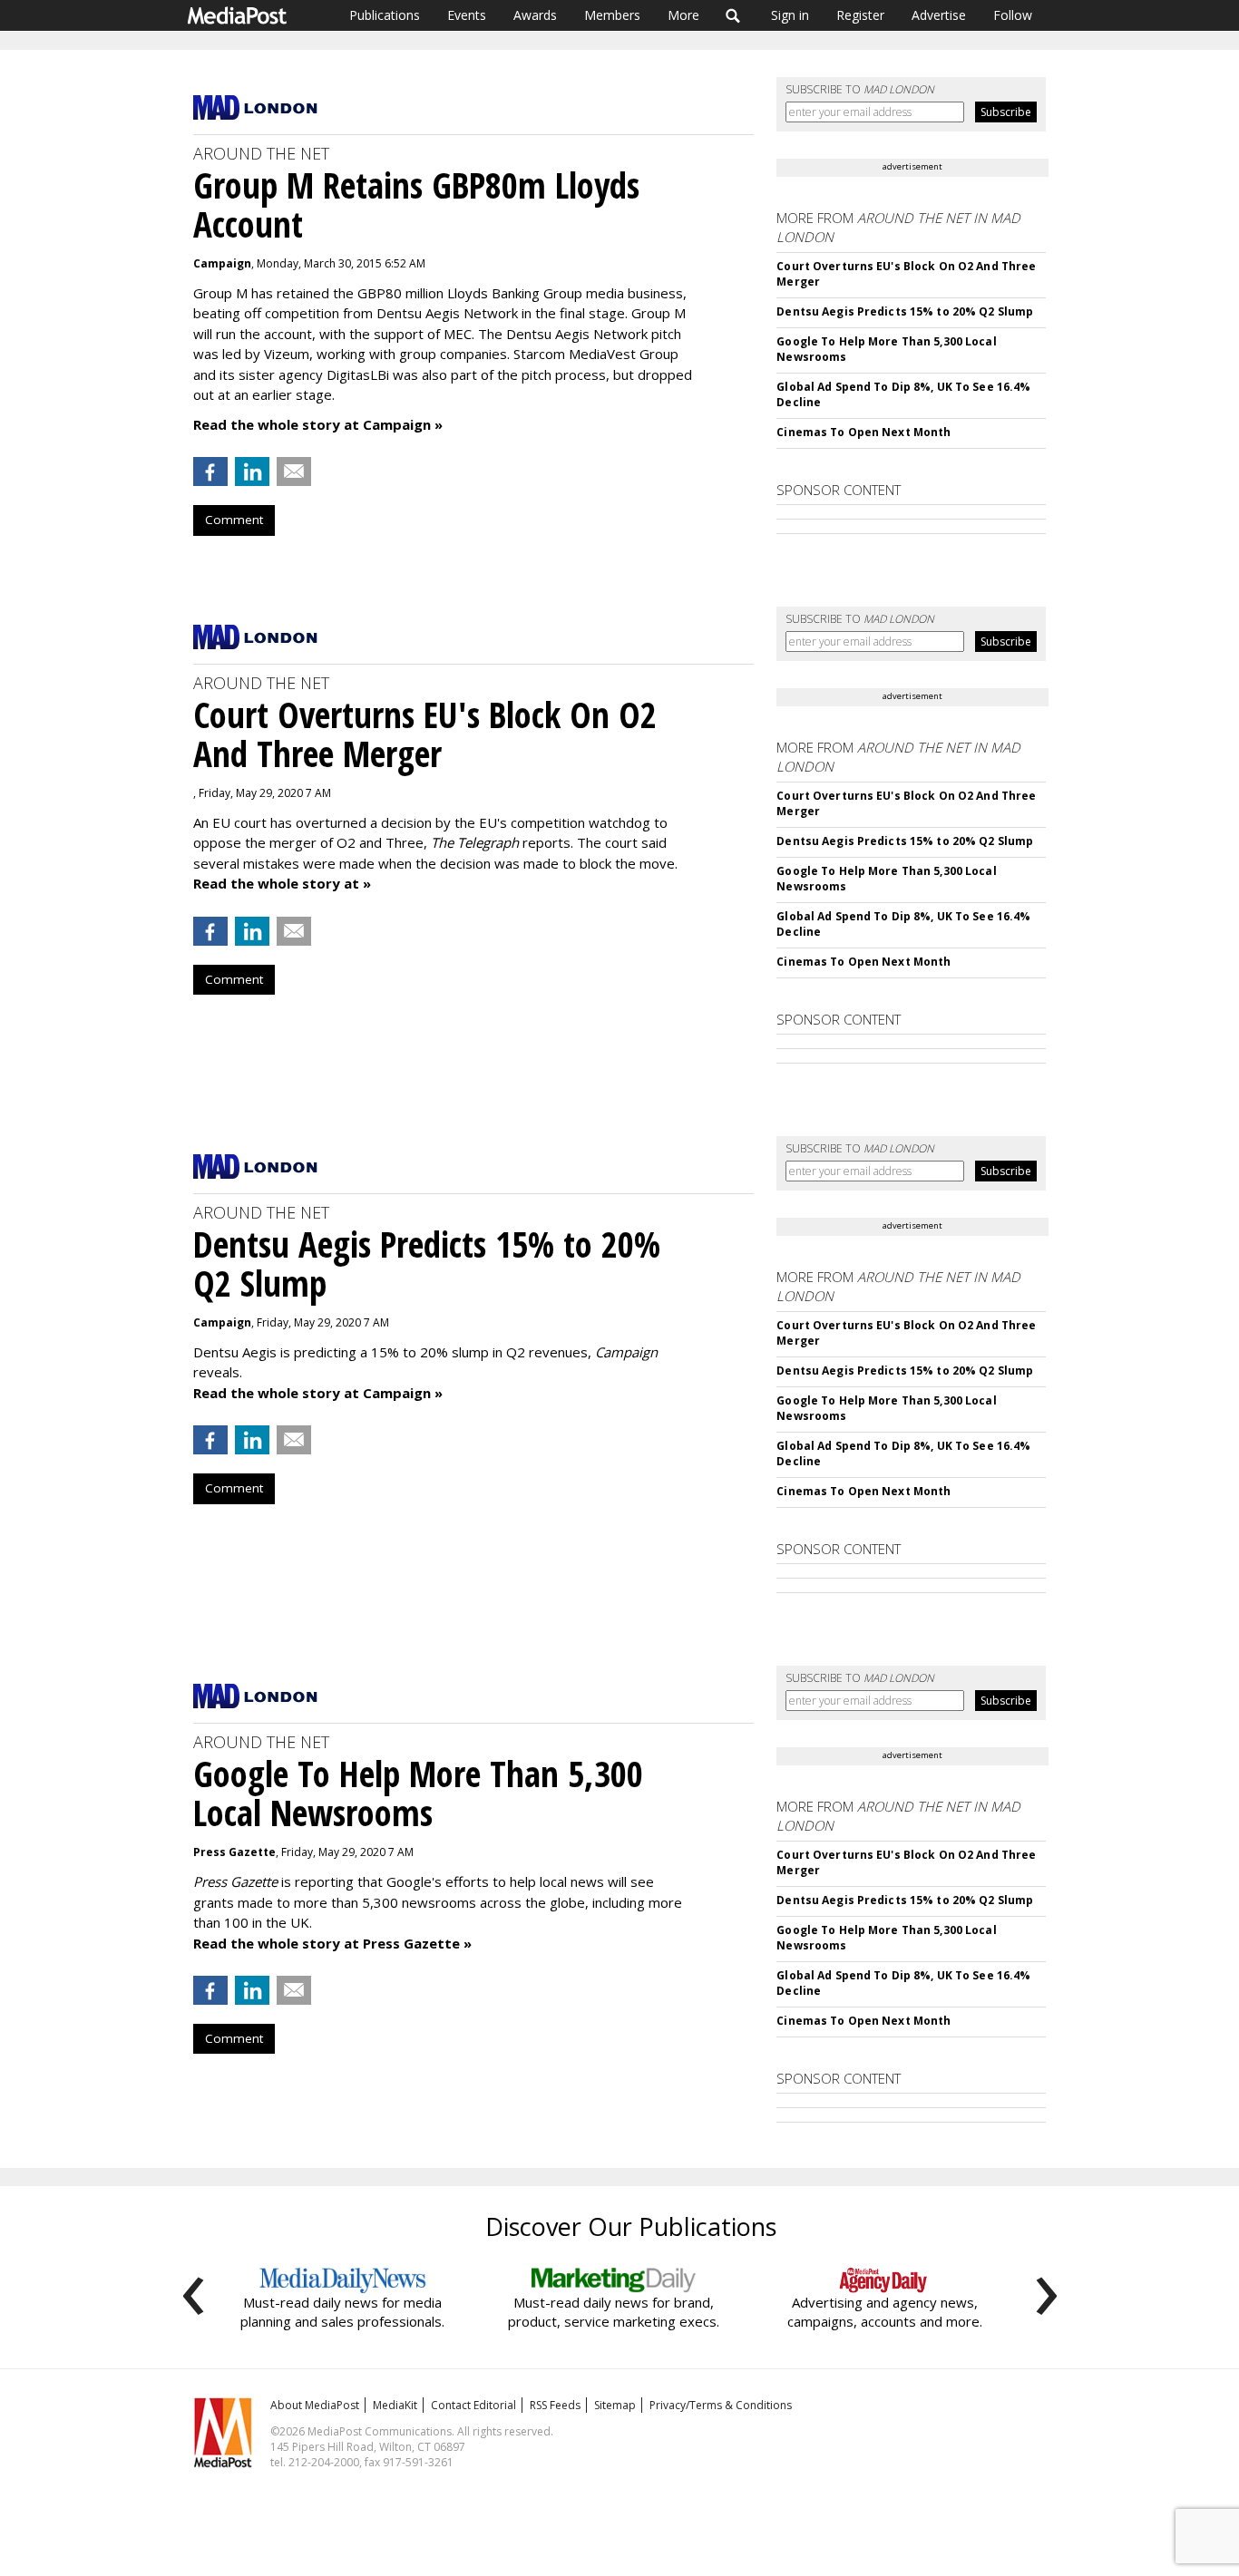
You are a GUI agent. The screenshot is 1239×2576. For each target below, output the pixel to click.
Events (467, 15)
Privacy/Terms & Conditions (721, 2405)
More (683, 15)
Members (612, 15)
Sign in (790, 15)
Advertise (939, 15)
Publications (385, 15)
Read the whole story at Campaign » (318, 424)
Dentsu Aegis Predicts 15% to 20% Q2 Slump (905, 311)
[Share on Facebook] (210, 471)
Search (733, 15)
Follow (1013, 15)
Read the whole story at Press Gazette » (332, 1943)
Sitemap (615, 2405)
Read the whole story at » (282, 883)
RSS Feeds (555, 2405)
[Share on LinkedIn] (252, 471)
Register (860, 15)
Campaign (222, 263)
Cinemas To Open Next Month (863, 432)
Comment (234, 520)
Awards (535, 15)
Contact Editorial (473, 2405)
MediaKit (395, 2405)
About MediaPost (315, 2405)
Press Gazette (234, 1852)
